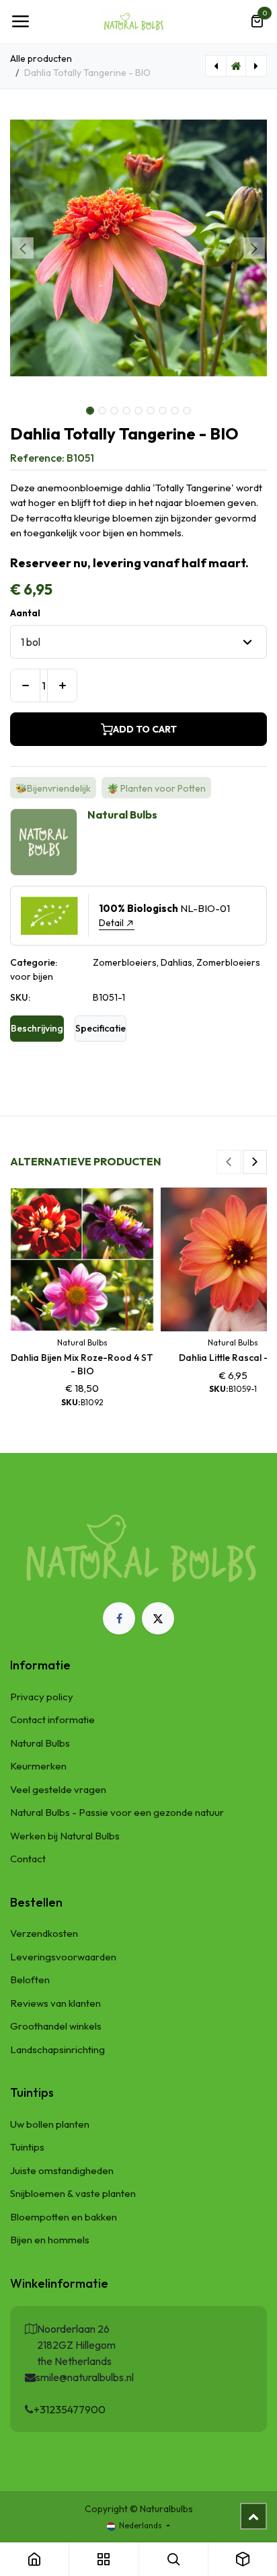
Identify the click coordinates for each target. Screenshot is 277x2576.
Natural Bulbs (40, 1743)
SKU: (20, 997)
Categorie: (34, 962)
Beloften (30, 1980)
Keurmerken (38, 1766)
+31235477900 (70, 2409)
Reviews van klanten (55, 2003)
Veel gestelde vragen (58, 1789)
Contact (28, 1859)
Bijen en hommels (50, 2240)
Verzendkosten (44, 1933)
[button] (23, 248)
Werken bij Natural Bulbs (65, 1836)
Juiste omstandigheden (62, 2170)
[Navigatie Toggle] (20, 22)
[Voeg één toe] (62, 685)
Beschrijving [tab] (37, 1028)
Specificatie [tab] (101, 1028)
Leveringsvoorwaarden (63, 1957)
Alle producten (41, 58)
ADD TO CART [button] (145, 729)
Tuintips (27, 2147)
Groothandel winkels (56, 2026)
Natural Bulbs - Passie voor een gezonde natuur (117, 1812)
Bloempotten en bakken (64, 2217)
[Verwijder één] (25, 685)
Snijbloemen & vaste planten (73, 2193)
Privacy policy (42, 1697)
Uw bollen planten (50, 2124)
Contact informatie (52, 1719)
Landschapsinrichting (57, 2049)
